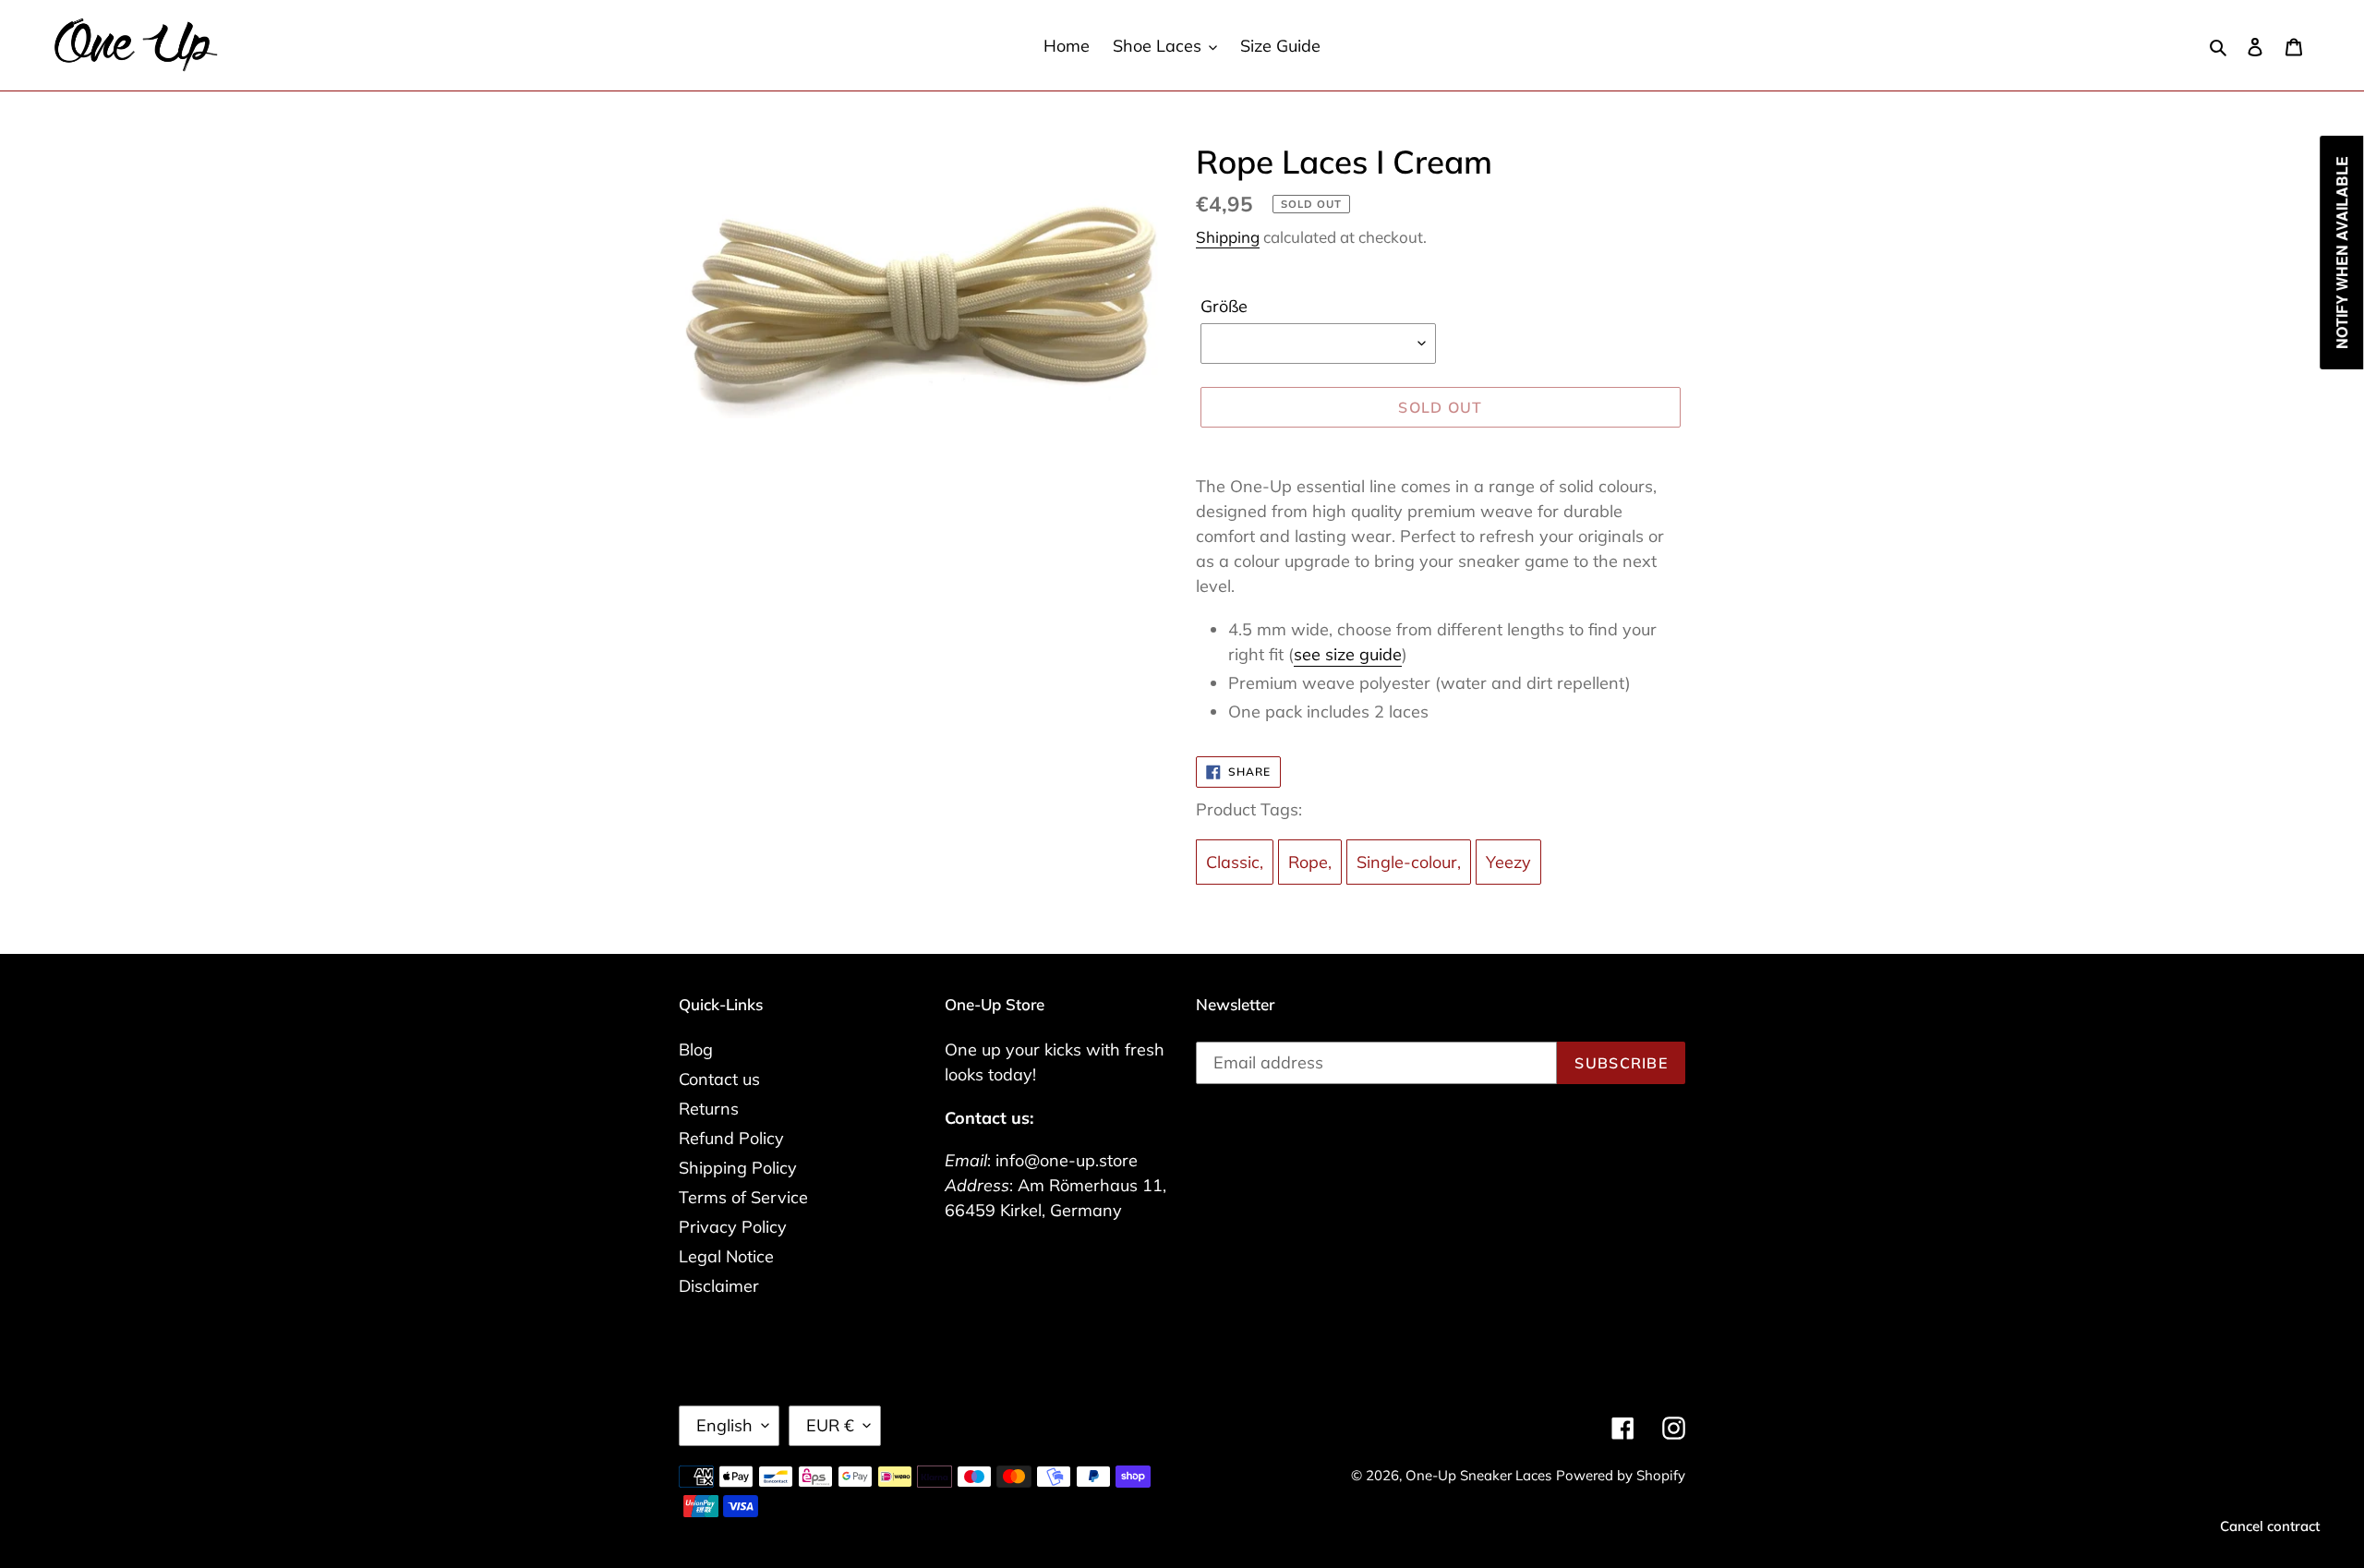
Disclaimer (719, 1286)
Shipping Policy (738, 1168)
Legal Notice (726, 1256)
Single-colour (1407, 862)
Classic (1233, 862)
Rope (1308, 862)
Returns (709, 1109)
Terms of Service (743, 1197)
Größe (1224, 306)
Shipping (1228, 237)
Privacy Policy (733, 1227)
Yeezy (1508, 862)
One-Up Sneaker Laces (1478, 1475)
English (724, 1425)
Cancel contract (2270, 1526)
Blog (696, 1049)
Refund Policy (731, 1138)
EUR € (830, 1425)
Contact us (719, 1079)
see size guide (1348, 654)
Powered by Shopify (1621, 1475)
